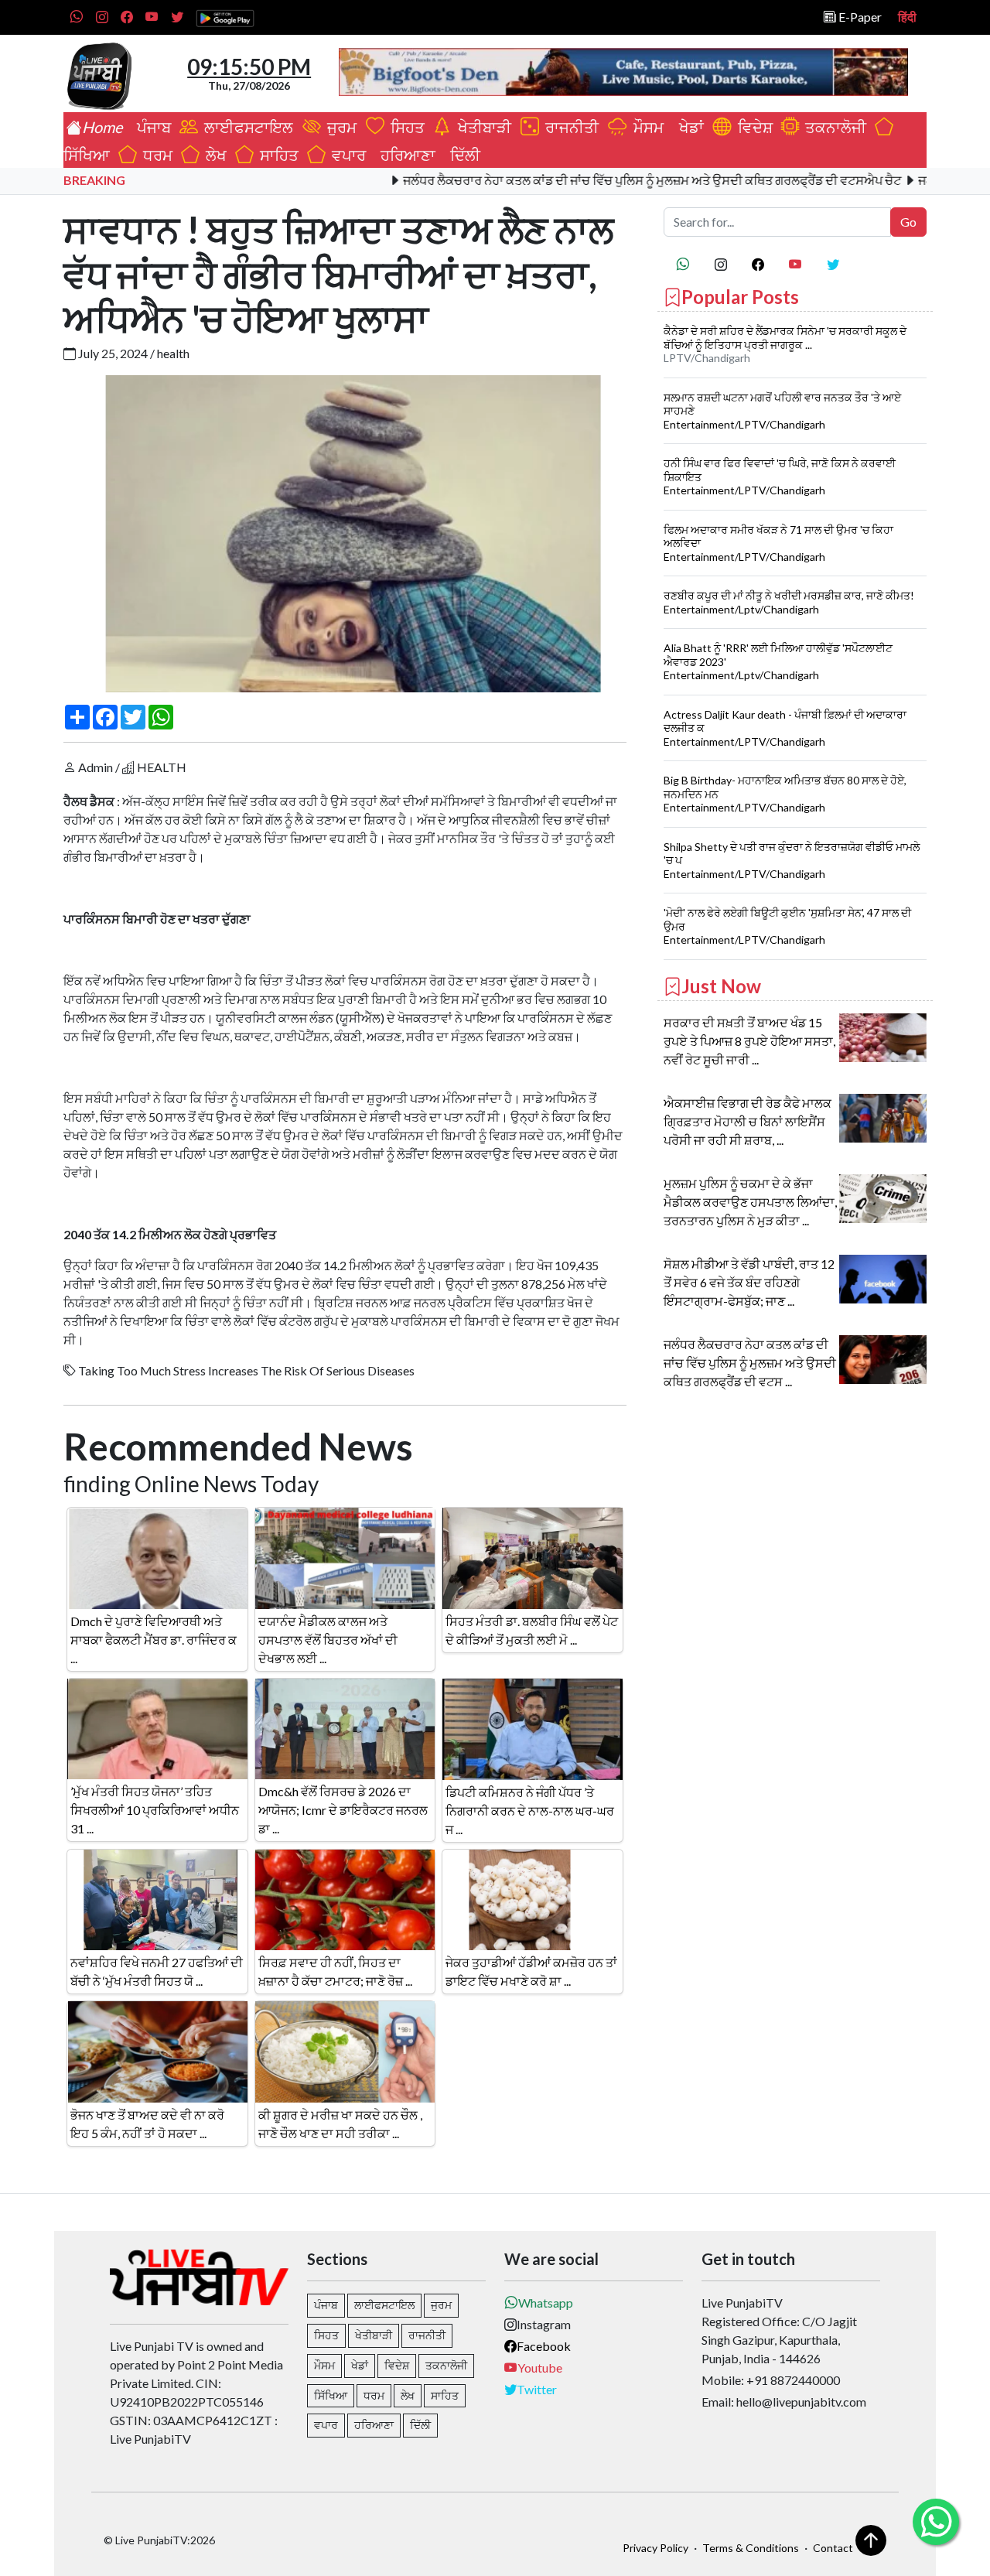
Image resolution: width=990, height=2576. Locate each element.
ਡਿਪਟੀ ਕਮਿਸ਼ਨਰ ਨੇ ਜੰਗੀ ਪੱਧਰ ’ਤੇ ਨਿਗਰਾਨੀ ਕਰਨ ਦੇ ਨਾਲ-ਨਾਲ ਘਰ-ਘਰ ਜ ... (530, 1811)
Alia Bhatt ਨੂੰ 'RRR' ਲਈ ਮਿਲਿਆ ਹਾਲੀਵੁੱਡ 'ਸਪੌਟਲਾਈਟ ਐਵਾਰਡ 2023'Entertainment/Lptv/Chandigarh (778, 661)
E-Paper (859, 17)
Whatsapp (546, 2303)
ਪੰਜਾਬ (151, 127)
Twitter (537, 2389)
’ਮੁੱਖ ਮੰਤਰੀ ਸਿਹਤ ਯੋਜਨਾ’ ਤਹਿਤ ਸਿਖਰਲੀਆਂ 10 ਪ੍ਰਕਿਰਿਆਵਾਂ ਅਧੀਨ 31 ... (155, 1810)
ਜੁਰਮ (340, 127)
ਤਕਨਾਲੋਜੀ (833, 127)
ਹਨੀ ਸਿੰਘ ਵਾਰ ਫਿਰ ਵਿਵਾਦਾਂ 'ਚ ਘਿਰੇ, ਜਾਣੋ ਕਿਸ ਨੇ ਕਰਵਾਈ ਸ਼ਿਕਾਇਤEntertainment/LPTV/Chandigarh (780, 477)
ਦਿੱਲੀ (462, 155)
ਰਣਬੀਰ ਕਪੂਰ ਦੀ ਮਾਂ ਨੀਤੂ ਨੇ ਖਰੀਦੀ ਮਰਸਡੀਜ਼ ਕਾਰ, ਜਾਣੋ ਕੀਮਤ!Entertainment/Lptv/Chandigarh (789, 602)
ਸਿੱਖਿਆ (331, 2395)
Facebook (544, 2346)
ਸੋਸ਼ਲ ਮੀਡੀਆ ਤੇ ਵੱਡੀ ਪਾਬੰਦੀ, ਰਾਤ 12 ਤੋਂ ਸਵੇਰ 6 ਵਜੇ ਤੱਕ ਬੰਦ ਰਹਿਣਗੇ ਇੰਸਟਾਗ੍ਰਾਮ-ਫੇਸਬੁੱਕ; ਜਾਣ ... (749, 1282)
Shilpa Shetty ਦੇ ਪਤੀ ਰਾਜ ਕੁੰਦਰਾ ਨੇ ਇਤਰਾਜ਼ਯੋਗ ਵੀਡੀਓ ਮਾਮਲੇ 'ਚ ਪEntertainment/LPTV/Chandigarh (792, 860)
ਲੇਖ (213, 155)
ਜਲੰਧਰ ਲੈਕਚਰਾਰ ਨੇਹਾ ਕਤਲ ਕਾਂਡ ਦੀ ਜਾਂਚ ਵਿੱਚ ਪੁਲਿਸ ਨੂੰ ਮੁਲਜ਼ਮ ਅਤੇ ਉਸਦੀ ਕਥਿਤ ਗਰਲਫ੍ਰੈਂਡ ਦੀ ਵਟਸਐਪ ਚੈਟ (596, 180)
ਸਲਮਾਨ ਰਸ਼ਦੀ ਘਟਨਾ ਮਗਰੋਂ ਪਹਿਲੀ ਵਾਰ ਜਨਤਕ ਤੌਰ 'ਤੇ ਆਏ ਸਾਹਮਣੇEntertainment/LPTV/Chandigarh (782, 411)
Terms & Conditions (751, 2548)
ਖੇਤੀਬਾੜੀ (483, 127)
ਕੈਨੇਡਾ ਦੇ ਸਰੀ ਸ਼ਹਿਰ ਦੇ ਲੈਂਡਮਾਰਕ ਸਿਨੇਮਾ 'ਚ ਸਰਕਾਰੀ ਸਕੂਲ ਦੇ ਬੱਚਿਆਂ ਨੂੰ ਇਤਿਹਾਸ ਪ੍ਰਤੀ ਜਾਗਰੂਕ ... (785, 338)
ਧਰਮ (155, 155)
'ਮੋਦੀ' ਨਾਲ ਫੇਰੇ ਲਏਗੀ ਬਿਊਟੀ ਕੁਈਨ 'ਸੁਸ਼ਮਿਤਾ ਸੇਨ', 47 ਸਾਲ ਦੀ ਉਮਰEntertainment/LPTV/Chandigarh (787, 926)
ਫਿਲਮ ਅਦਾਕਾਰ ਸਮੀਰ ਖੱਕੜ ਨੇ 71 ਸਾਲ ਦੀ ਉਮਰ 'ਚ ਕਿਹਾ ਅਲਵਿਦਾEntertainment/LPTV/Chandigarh (778, 543)
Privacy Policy (655, 2548)
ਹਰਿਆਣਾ (405, 155)
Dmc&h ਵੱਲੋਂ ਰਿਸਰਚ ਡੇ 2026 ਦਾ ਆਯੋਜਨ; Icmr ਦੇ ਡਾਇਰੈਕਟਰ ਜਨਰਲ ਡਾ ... (343, 1810)
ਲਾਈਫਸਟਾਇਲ (247, 127)
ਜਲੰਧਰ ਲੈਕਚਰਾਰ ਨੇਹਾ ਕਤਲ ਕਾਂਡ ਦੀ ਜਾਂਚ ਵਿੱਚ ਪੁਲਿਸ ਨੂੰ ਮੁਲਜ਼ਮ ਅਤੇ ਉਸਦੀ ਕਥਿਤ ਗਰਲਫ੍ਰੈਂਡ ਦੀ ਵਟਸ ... (750, 1363)
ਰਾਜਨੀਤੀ (570, 127)
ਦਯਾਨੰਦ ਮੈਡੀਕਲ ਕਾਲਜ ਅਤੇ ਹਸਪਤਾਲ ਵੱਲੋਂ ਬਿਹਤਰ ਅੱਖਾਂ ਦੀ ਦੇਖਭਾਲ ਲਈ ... (328, 1640)
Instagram (544, 2324)
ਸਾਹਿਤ (276, 155)
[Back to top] (871, 2540)
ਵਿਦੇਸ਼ (752, 127)
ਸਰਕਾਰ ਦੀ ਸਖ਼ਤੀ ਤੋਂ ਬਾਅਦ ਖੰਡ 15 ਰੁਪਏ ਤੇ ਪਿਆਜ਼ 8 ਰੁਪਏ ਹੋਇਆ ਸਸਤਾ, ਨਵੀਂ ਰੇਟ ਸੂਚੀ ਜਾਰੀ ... (749, 1041)
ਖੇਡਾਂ (688, 127)
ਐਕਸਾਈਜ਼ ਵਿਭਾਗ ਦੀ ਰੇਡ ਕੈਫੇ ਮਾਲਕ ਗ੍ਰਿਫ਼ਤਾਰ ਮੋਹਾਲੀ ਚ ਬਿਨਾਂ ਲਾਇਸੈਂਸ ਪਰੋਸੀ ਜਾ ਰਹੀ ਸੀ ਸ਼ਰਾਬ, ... (748, 1121)
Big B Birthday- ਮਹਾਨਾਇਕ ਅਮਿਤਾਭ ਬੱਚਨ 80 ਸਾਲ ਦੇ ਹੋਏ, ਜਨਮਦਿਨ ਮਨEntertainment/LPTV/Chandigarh (785, 794)
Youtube (540, 2368)
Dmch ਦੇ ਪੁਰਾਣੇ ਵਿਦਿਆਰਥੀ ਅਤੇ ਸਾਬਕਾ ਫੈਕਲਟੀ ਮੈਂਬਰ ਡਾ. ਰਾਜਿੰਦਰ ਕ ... (154, 1640)
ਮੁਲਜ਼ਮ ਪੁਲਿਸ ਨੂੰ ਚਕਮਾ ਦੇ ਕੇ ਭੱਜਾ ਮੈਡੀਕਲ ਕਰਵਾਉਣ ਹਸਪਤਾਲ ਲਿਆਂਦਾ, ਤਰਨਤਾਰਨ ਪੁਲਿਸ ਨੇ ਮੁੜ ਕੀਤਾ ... (750, 1202)
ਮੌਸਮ (647, 127)
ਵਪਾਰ (346, 155)
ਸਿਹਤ (405, 127)
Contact (833, 2548)
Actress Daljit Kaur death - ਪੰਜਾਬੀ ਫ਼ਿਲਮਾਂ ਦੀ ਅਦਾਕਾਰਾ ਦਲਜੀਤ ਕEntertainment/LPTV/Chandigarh (785, 728)
